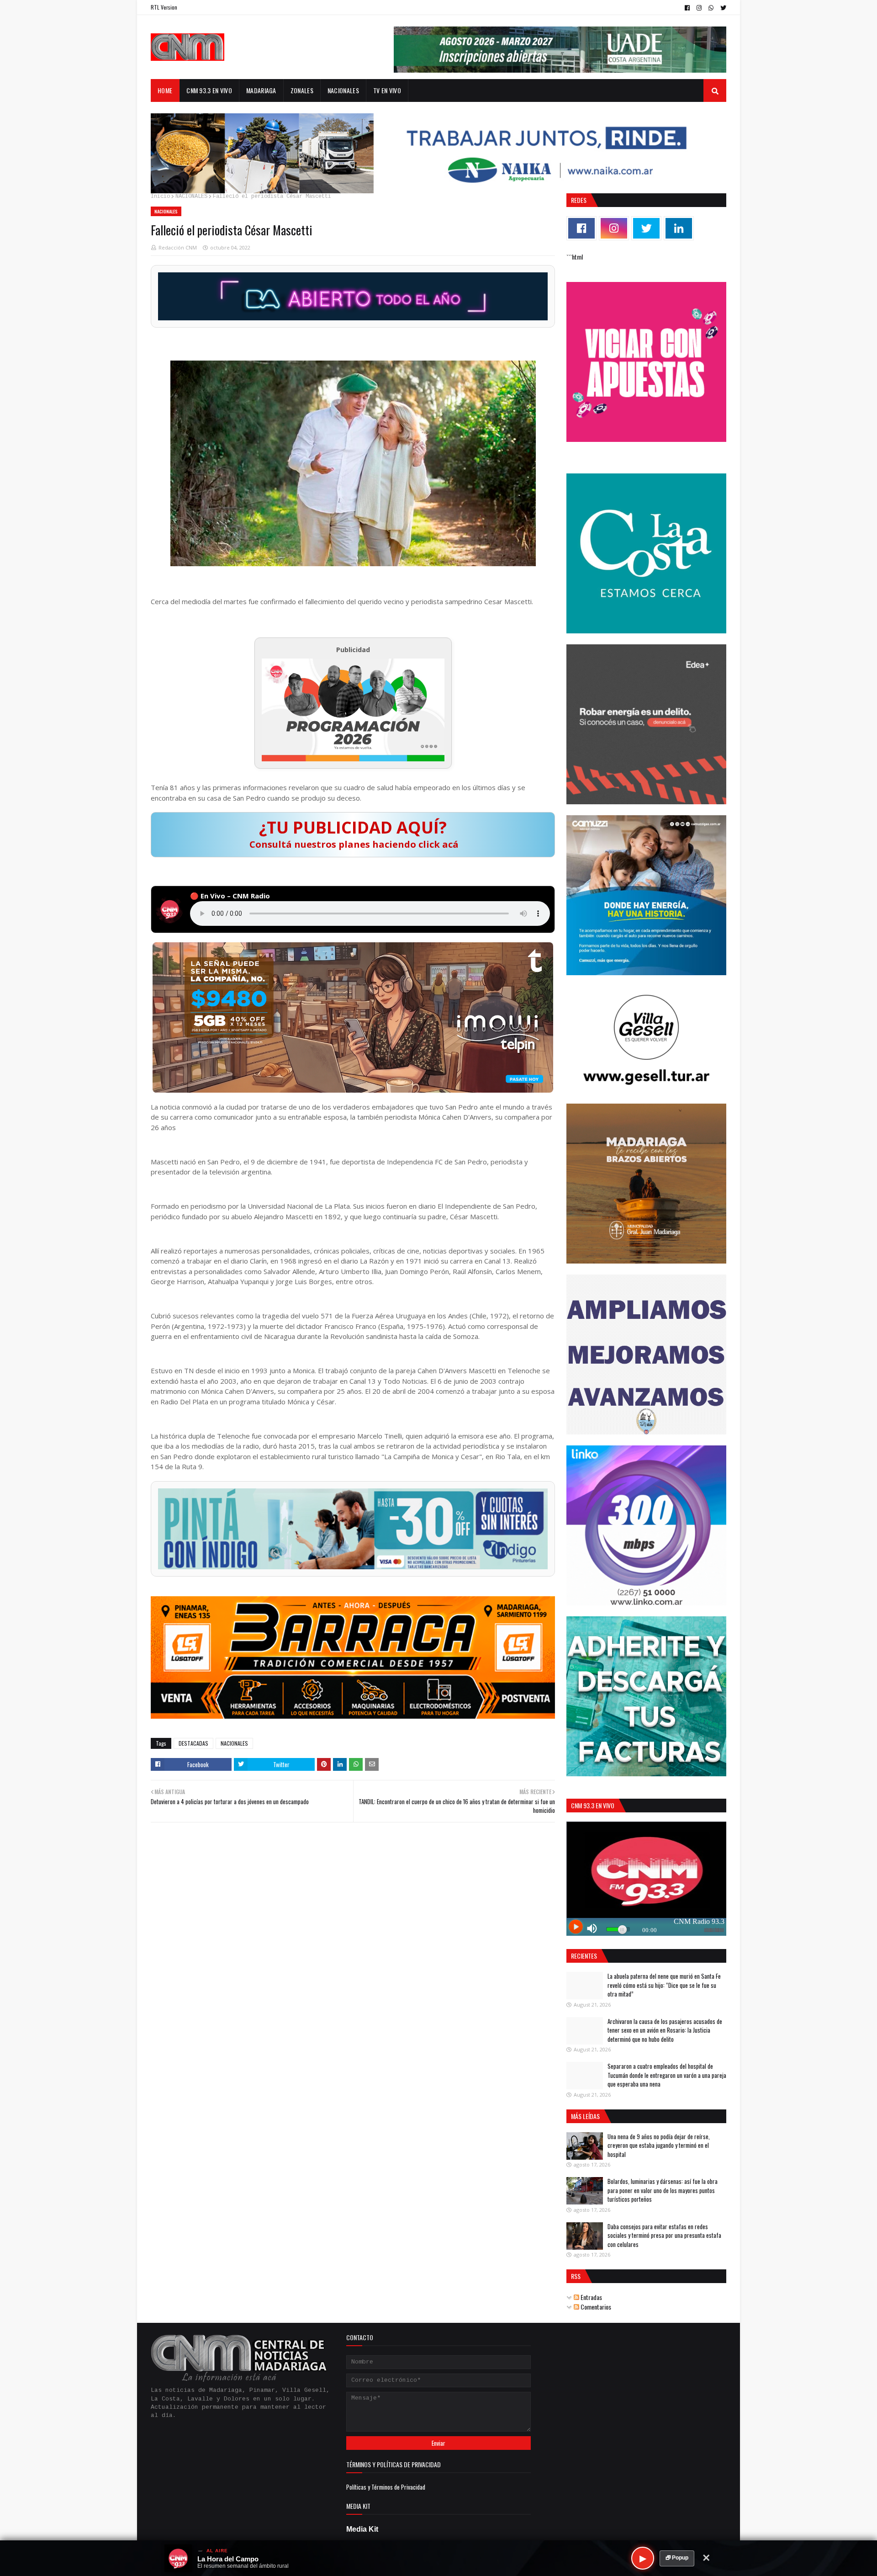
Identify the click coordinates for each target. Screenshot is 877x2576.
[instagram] (699, 8)
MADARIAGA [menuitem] (261, 90)
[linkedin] (679, 228)
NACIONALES (191, 197)
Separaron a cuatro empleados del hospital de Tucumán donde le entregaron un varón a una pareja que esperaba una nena (667, 2075)
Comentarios (595, 2307)
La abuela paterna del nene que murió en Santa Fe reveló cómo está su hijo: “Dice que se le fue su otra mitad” (664, 1985)
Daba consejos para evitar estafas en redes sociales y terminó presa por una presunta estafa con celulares (664, 2235)
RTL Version (164, 7)
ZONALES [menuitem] (302, 90)
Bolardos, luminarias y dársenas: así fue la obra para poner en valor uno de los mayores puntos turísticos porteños (663, 2190)
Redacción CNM (178, 247)
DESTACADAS (193, 1743)
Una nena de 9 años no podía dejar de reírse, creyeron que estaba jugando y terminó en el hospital (659, 2145)
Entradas (591, 2297)
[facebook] (687, 8)
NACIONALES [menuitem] (343, 90)
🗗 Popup (677, 2558)
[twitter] (722, 8)
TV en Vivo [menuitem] (387, 90)
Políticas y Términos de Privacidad (386, 2487)
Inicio (160, 197)
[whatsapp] (711, 8)
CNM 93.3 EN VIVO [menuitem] (209, 90)
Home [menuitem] (165, 90)
